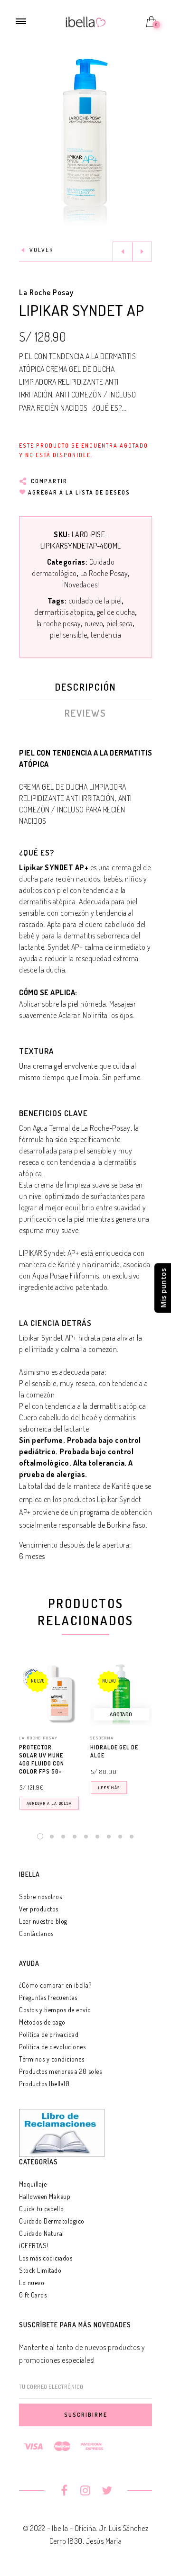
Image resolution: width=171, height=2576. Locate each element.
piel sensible (69, 635)
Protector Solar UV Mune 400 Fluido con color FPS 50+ (42, 1759)
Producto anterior (123, 252)
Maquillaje (33, 2184)
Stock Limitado (40, 2270)
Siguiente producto (142, 252)
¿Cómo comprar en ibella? (55, 1985)
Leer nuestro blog (43, 1921)
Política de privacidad (49, 2034)
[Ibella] (86, 21)
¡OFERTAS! (34, 2246)
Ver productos (39, 1909)
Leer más (109, 1788)
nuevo (94, 623)
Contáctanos (36, 1933)
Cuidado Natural (42, 2233)
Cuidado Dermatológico (52, 2221)
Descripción (85, 687)
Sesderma (102, 1738)
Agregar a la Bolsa (49, 1803)
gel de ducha (116, 612)
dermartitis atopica (64, 612)
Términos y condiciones (52, 2059)
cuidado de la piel (95, 601)
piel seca (120, 623)
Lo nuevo (32, 2283)
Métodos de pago (42, 2022)
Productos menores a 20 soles (60, 2071)
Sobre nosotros (40, 1896)
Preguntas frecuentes (48, 1997)
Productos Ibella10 (44, 2084)
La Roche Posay (46, 292)
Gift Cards (33, 2295)
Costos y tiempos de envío (55, 2010)
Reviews (85, 713)
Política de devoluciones (52, 2047)
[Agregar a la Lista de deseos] (76, 1748)
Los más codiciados (46, 2258)
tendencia (106, 635)
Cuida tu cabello (41, 2209)
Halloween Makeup (45, 2196)
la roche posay (59, 623)
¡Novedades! (81, 585)
